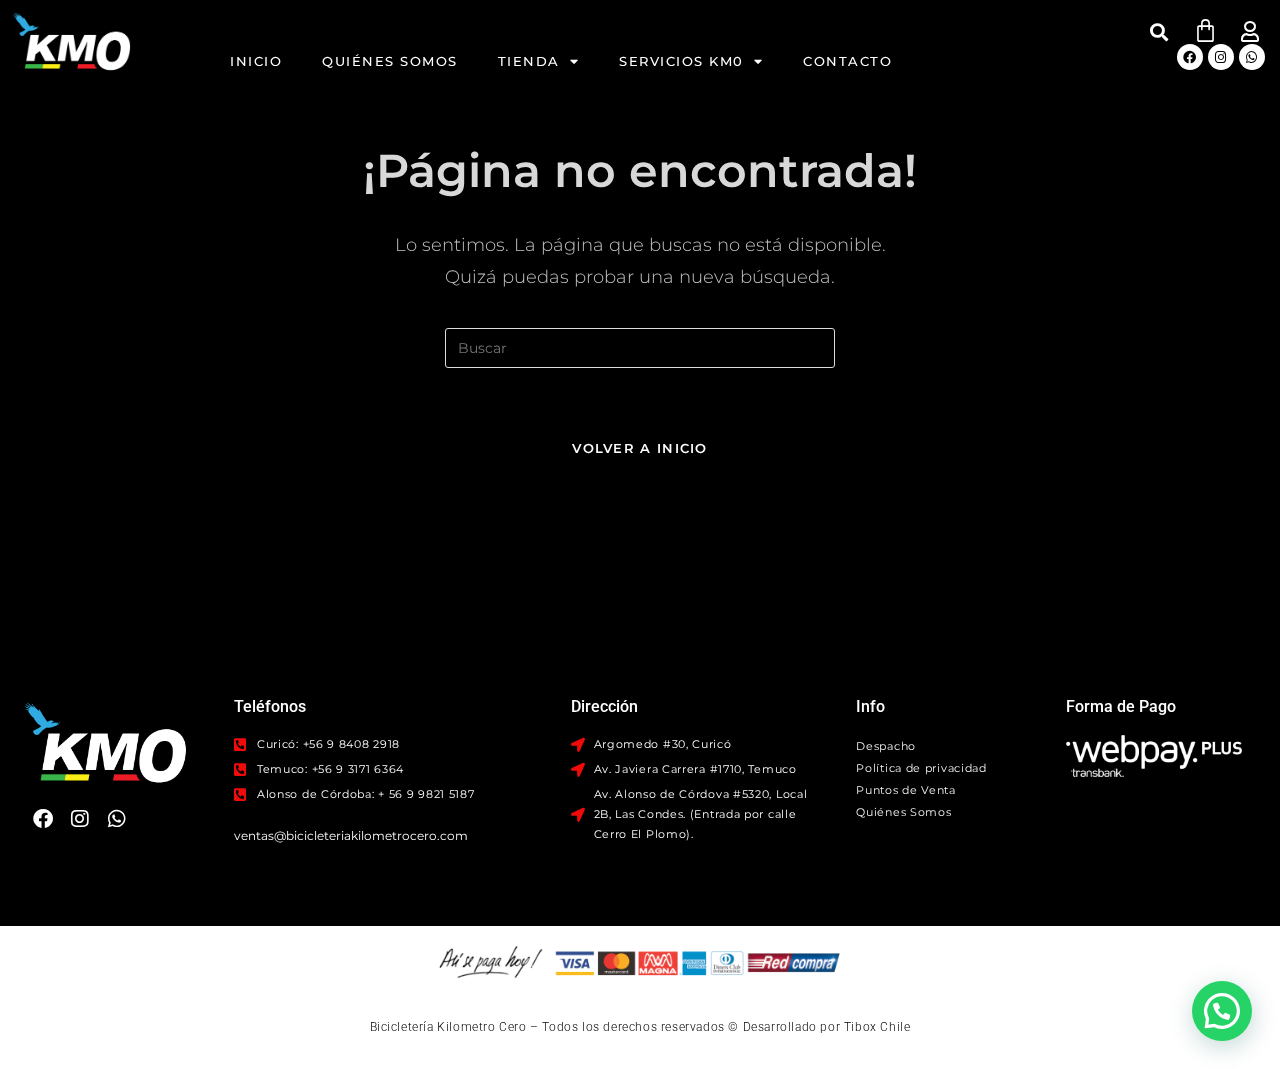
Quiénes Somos (390, 61)
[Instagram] (1221, 57)
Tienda (529, 61)
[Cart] (1205, 30)
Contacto (847, 61)
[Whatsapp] (1252, 57)
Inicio (256, 61)
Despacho (886, 746)
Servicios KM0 (681, 61)
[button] (1159, 31)
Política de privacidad (921, 768)
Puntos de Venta (906, 790)
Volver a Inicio (640, 448)
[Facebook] (1190, 57)
